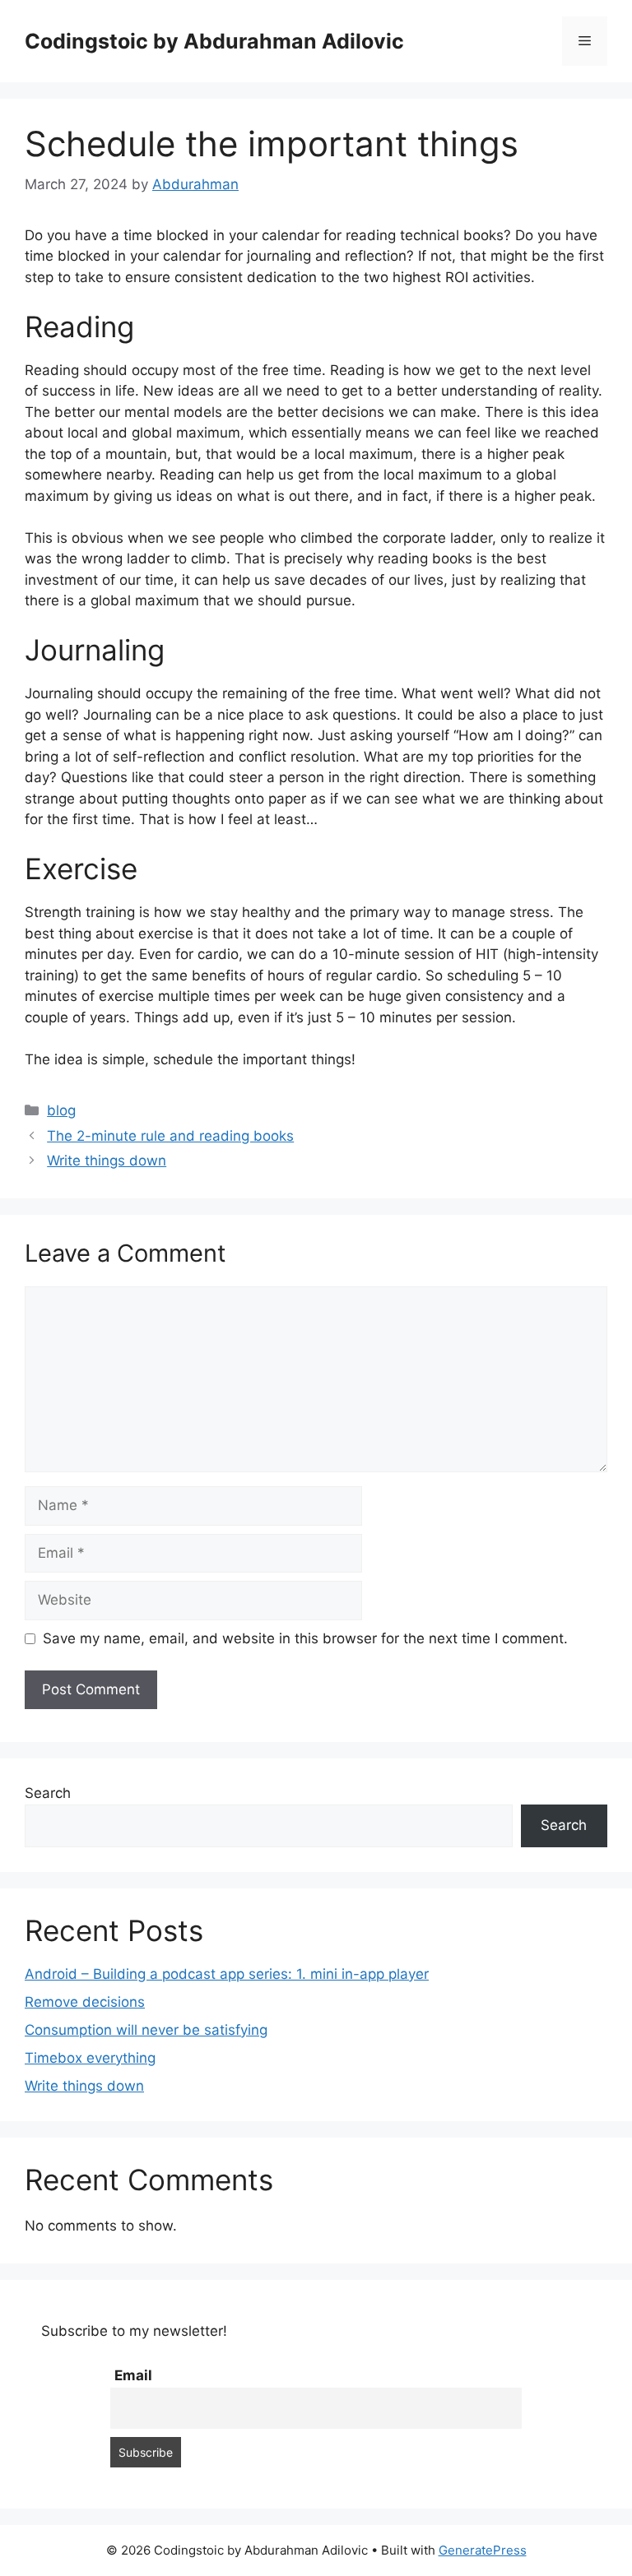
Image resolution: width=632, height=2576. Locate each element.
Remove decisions (85, 2002)
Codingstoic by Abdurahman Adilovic (214, 41)
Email (133, 2375)
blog (61, 1110)
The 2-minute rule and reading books (170, 1136)
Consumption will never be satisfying (146, 2030)
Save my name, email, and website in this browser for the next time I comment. (305, 1638)
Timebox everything (90, 2058)
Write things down (107, 1161)
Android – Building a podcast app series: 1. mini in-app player (227, 1974)
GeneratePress (483, 2550)
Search (48, 1793)
